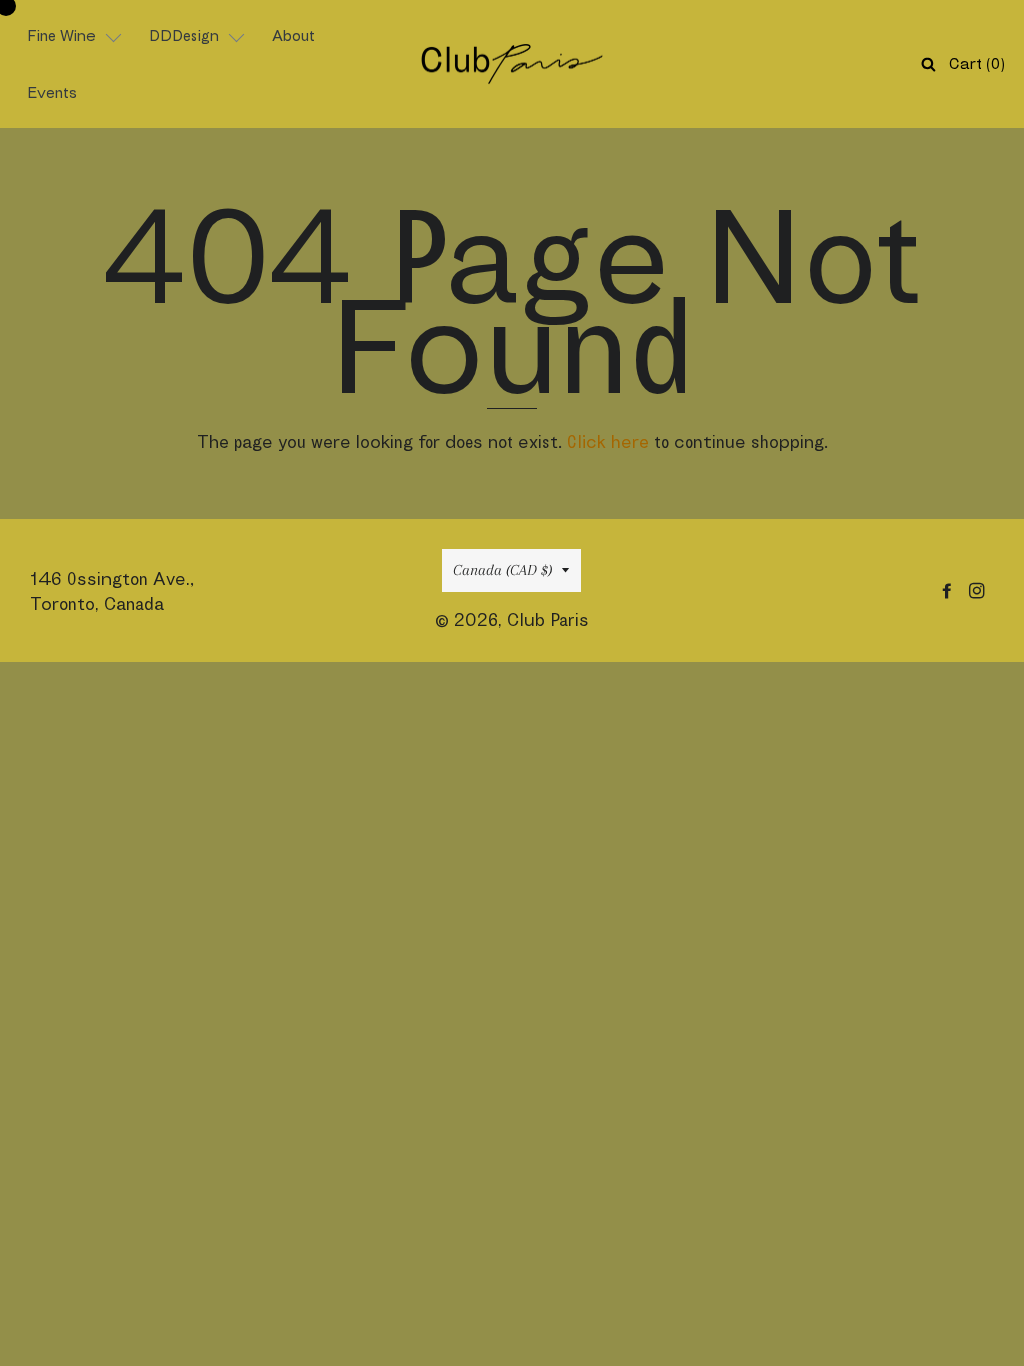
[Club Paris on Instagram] (979, 590)
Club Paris (548, 619)
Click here (608, 441)
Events (52, 92)
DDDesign (184, 35)
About (293, 35)
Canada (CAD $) (502, 570)
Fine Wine (61, 35)
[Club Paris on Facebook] (949, 590)
